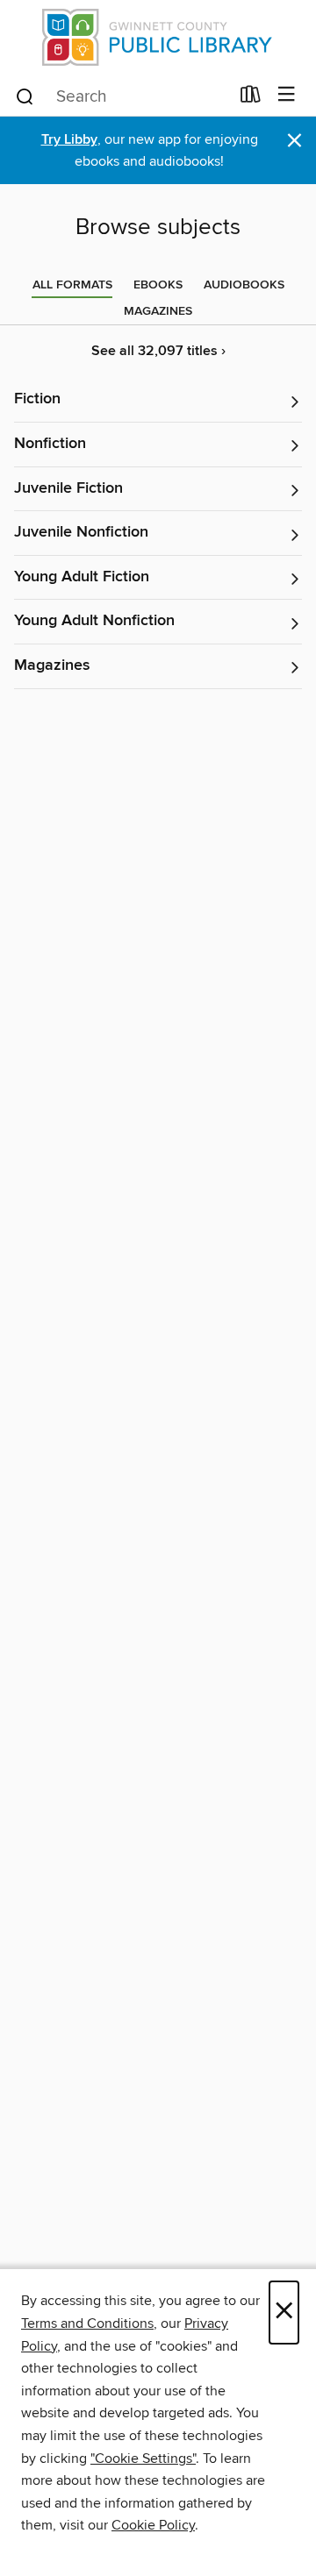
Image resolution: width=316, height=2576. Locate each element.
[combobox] (122, 96)
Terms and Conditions (87, 2323)
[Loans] (251, 98)
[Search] (25, 96)
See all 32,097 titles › (158, 351)
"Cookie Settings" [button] (143, 2459)
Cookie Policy (153, 2525)
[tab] (72, 285)
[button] (158, 400)
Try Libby (69, 140)
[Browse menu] (287, 95)
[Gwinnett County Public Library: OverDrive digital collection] (158, 37)
